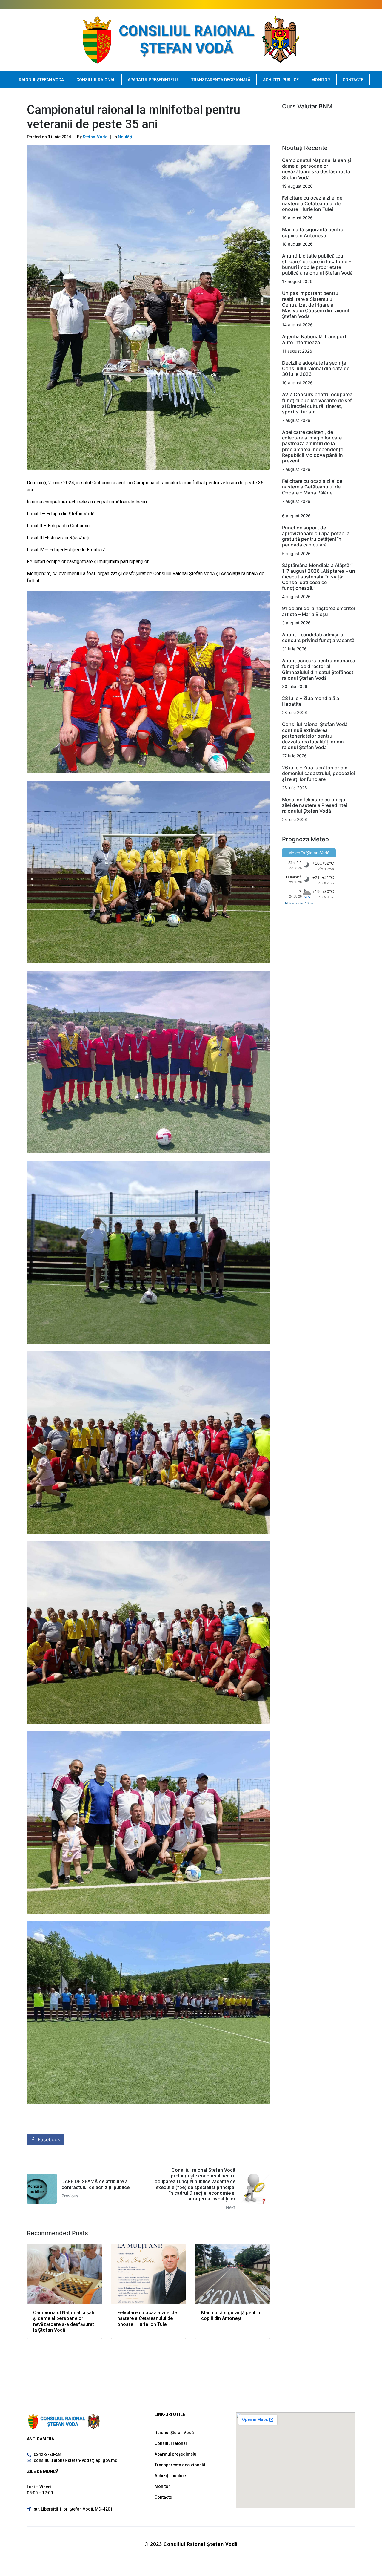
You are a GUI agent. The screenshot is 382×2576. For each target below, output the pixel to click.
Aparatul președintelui (153, 80)
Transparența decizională (221, 80)
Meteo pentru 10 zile (300, 903)
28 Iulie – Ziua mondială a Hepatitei (311, 701)
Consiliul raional (96, 80)
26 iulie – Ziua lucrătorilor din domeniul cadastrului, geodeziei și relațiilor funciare (318, 773)
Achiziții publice (281, 80)
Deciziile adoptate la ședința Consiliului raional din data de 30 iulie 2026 (316, 368)
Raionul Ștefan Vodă (41, 80)
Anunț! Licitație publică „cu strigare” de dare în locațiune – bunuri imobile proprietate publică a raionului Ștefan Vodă (317, 264)
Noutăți (125, 137)
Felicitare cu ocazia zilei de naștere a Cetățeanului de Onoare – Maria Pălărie (312, 487)
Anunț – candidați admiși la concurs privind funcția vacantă (318, 637)
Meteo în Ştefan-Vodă (309, 853)
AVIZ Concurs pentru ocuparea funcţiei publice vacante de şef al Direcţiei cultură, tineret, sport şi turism (317, 403)
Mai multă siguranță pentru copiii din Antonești (313, 232)
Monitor (321, 80)
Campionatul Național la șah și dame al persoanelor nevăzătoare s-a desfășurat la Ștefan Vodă (317, 169)
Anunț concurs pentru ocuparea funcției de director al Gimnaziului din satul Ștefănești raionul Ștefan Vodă (319, 669)
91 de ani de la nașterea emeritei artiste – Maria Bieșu (318, 611)
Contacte (353, 80)
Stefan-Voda (95, 137)
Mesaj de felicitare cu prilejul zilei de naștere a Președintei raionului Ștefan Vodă (315, 805)
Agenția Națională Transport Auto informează (314, 339)
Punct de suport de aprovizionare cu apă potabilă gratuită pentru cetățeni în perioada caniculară (316, 536)
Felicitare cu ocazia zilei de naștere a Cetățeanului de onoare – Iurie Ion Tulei (312, 203)
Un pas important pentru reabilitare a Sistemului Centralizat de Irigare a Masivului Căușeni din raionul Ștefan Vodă (316, 305)
